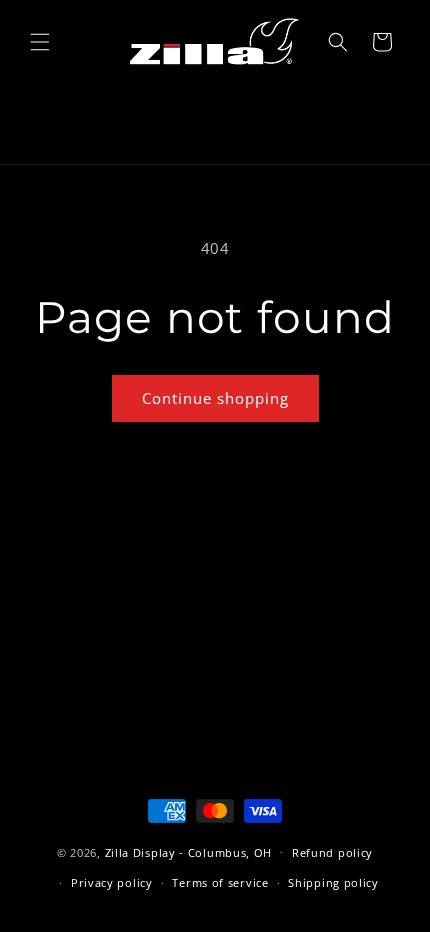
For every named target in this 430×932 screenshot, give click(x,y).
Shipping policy (333, 882)
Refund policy (332, 852)
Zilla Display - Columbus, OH (189, 851)
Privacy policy (112, 882)
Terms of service (220, 882)
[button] (40, 42)
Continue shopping (215, 398)
